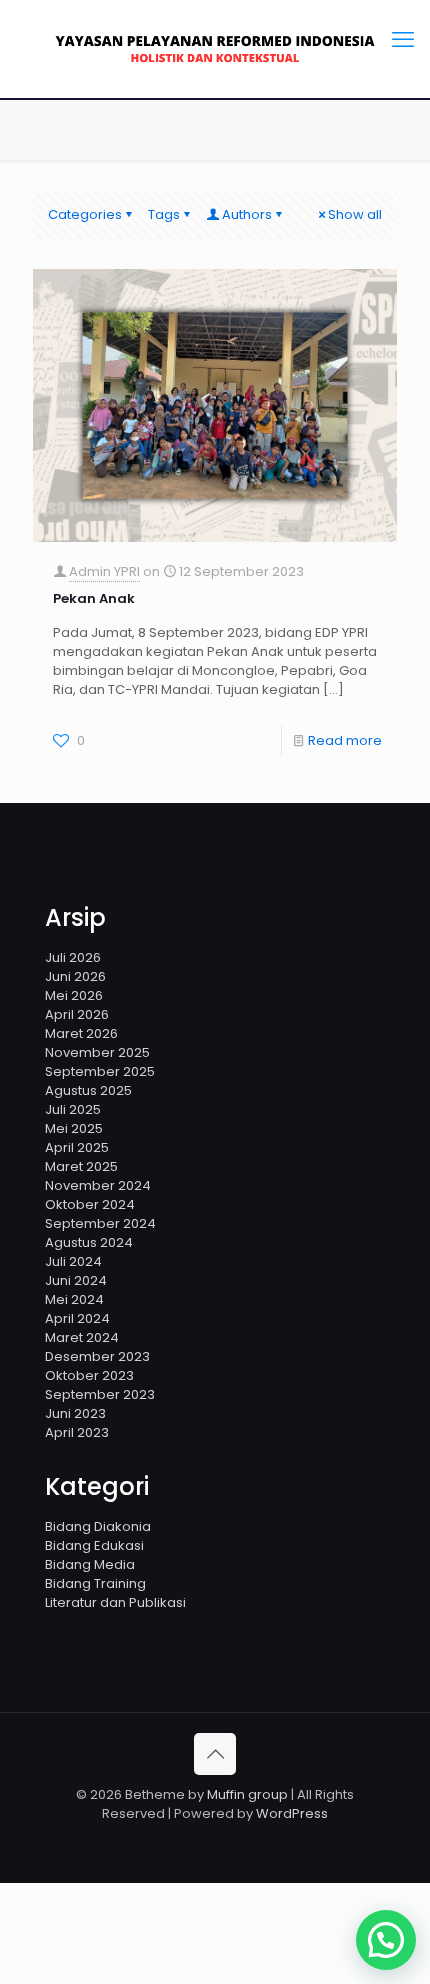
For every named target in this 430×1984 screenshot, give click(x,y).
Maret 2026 (81, 1033)
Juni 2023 (75, 1413)
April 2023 (77, 1432)
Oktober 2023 (89, 1375)
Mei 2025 (74, 1128)
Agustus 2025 (88, 1090)
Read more (345, 740)
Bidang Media (90, 1564)
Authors (247, 214)
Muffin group (247, 1794)
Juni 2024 (76, 1280)
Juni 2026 (75, 976)
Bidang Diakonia (98, 1526)
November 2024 (98, 1185)
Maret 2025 (81, 1166)
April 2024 (77, 1318)
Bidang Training (95, 1583)
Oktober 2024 (90, 1204)
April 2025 (77, 1147)
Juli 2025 (73, 1109)
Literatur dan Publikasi (115, 1602)
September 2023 (100, 1394)
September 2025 (100, 1071)
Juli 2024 (73, 1261)
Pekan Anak (94, 598)
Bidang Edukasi (94, 1545)
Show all (355, 214)
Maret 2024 (82, 1337)
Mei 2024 (74, 1299)
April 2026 (77, 1014)
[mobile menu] (403, 40)
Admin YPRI (104, 571)
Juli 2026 (73, 957)
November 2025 (97, 1052)
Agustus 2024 (89, 1242)
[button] (386, 1940)
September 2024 (100, 1223)
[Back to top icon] (215, 1754)
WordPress (292, 1813)
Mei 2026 (74, 995)
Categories (85, 214)
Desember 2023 (97, 1356)
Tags (164, 214)
